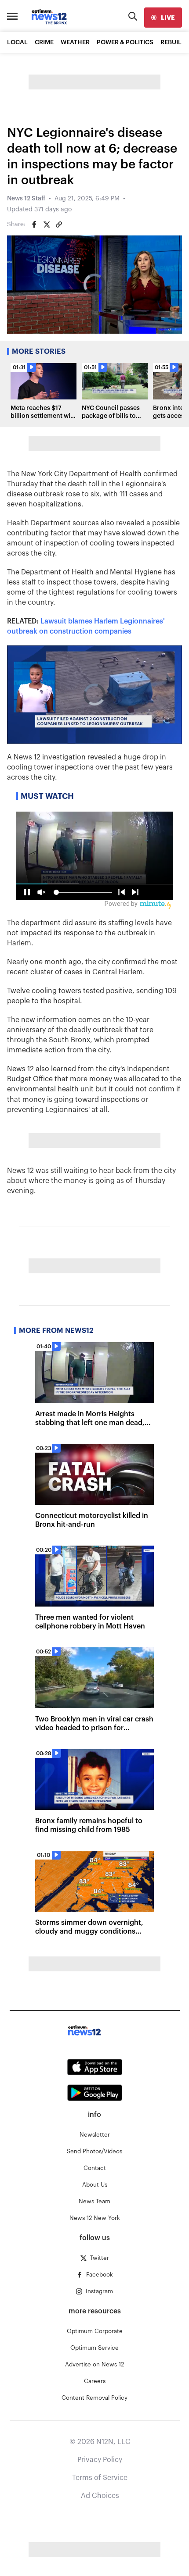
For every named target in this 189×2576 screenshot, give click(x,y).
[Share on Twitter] (47, 224)
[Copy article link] (59, 224)
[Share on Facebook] (34, 224)
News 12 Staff (26, 199)
